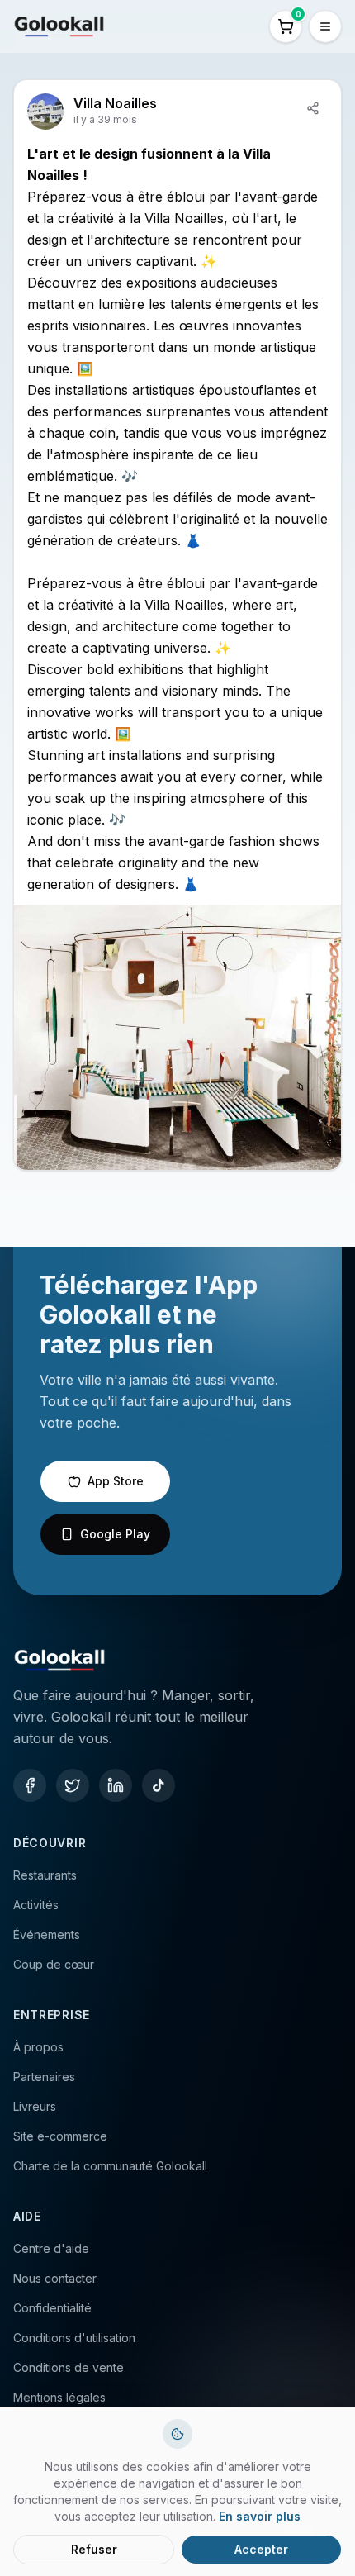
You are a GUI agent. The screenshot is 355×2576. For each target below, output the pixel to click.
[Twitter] (73, 1785)
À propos (38, 2047)
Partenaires (44, 2077)
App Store (116, 1481)
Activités (36, 1905)
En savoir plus (260, 2516)
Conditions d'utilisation (74, 2338)
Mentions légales (59, 2397)
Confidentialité (52, 2308)
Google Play (115, 1534)
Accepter (261, 2549)
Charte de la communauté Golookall (110, 2166)
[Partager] (313, 108)
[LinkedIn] (116, 1785)
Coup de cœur (54, 1964)
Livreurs (35, 2106)
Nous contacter (55, 2278)
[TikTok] (159, 1785)
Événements (47, 1934)
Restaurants (45, 1875)
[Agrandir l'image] (177, 1037)
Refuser (94, 2549)
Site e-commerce (60, 2136)
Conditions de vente (69, 2367)
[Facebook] (30, 1785)
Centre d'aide (51, 2248)
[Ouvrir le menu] (325, 26)
